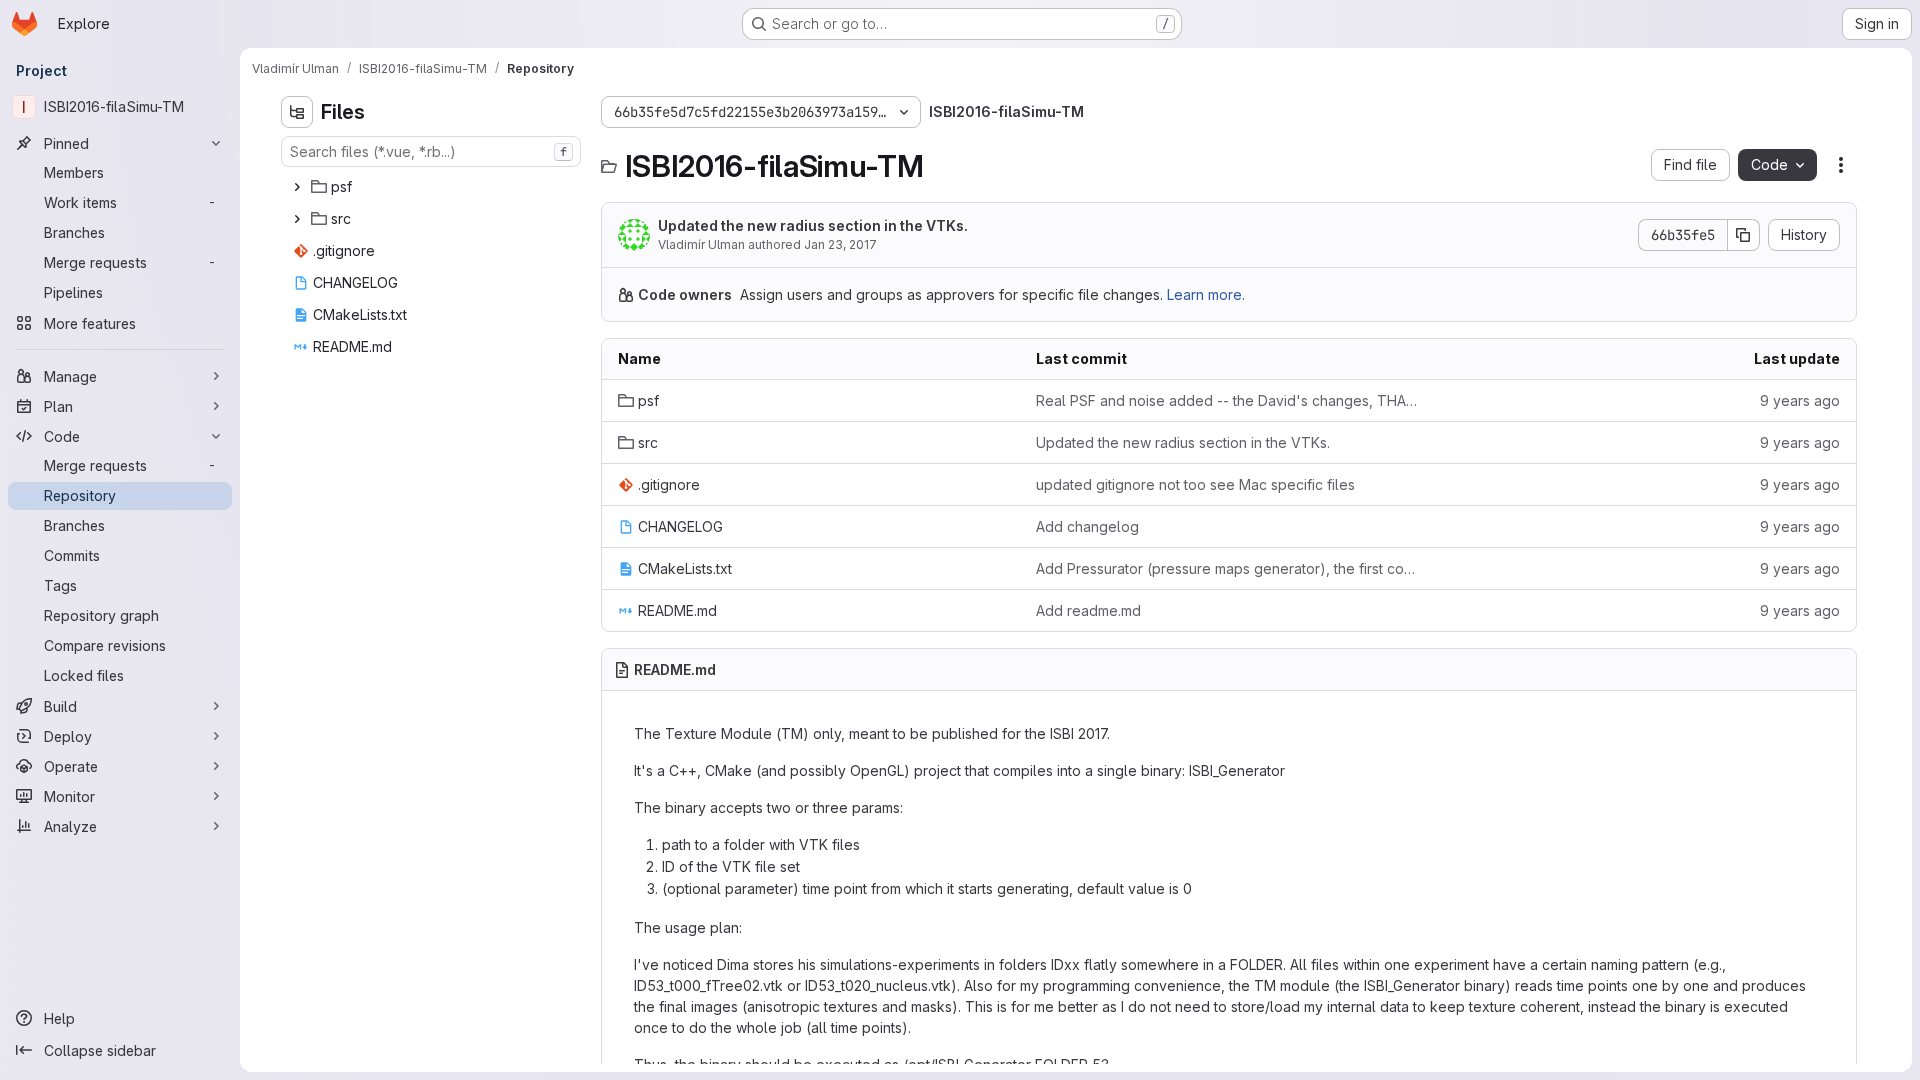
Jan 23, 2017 (840, 244)
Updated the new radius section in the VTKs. (813, 225)
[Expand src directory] (297, 219)
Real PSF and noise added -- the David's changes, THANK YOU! (1229, 400)
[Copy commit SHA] (1744, 235)
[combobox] (431, 151)
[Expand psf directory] (297, 187)
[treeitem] (433, 187)
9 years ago (1800, 400)
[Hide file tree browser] (297, 112)
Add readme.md (1088, 610)
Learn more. (1206, 294)
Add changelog (1087, 526)
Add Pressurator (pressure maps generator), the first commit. (1229, 568)
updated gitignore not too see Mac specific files (1195, 484)
